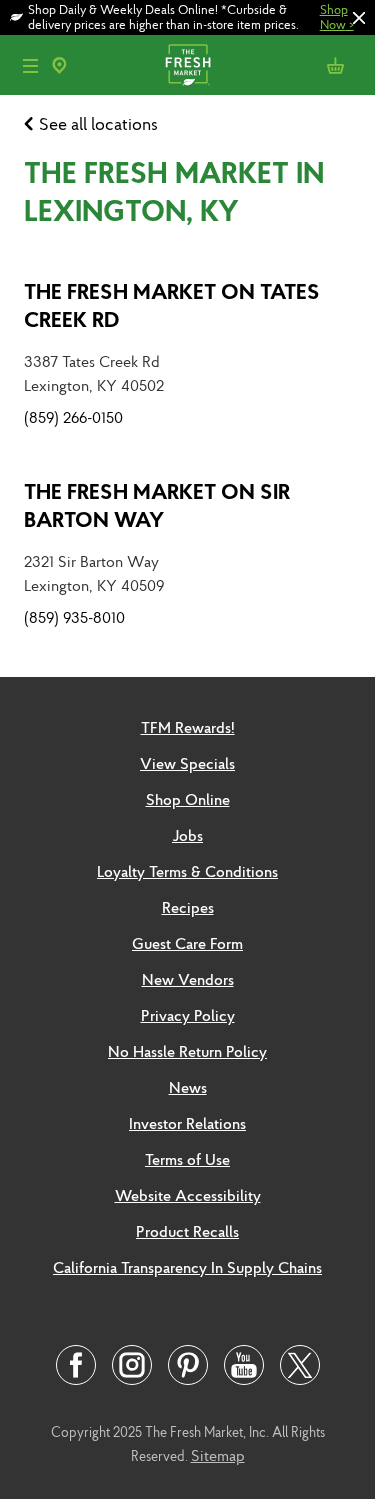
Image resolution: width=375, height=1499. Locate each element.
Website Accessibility (188, 1195)
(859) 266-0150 (73, 417)
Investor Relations (187, 1123)
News (188, 1087)
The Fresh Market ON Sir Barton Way (157, 505)
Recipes (188, 907)
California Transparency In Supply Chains (187, 1267)
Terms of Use (187, 1159)
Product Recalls (187, 1231)
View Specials (187, 763)
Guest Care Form (187, 943)
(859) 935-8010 (74, 617)
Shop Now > (337, 17)
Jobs (187, 835)
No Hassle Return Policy (187, 1051)
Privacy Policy (188, 1015)
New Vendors (188, 979)
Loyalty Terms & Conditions (187, 871)
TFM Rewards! (188, 727)
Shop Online (188, 799)
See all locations (98, 123)
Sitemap (218, 1455)
